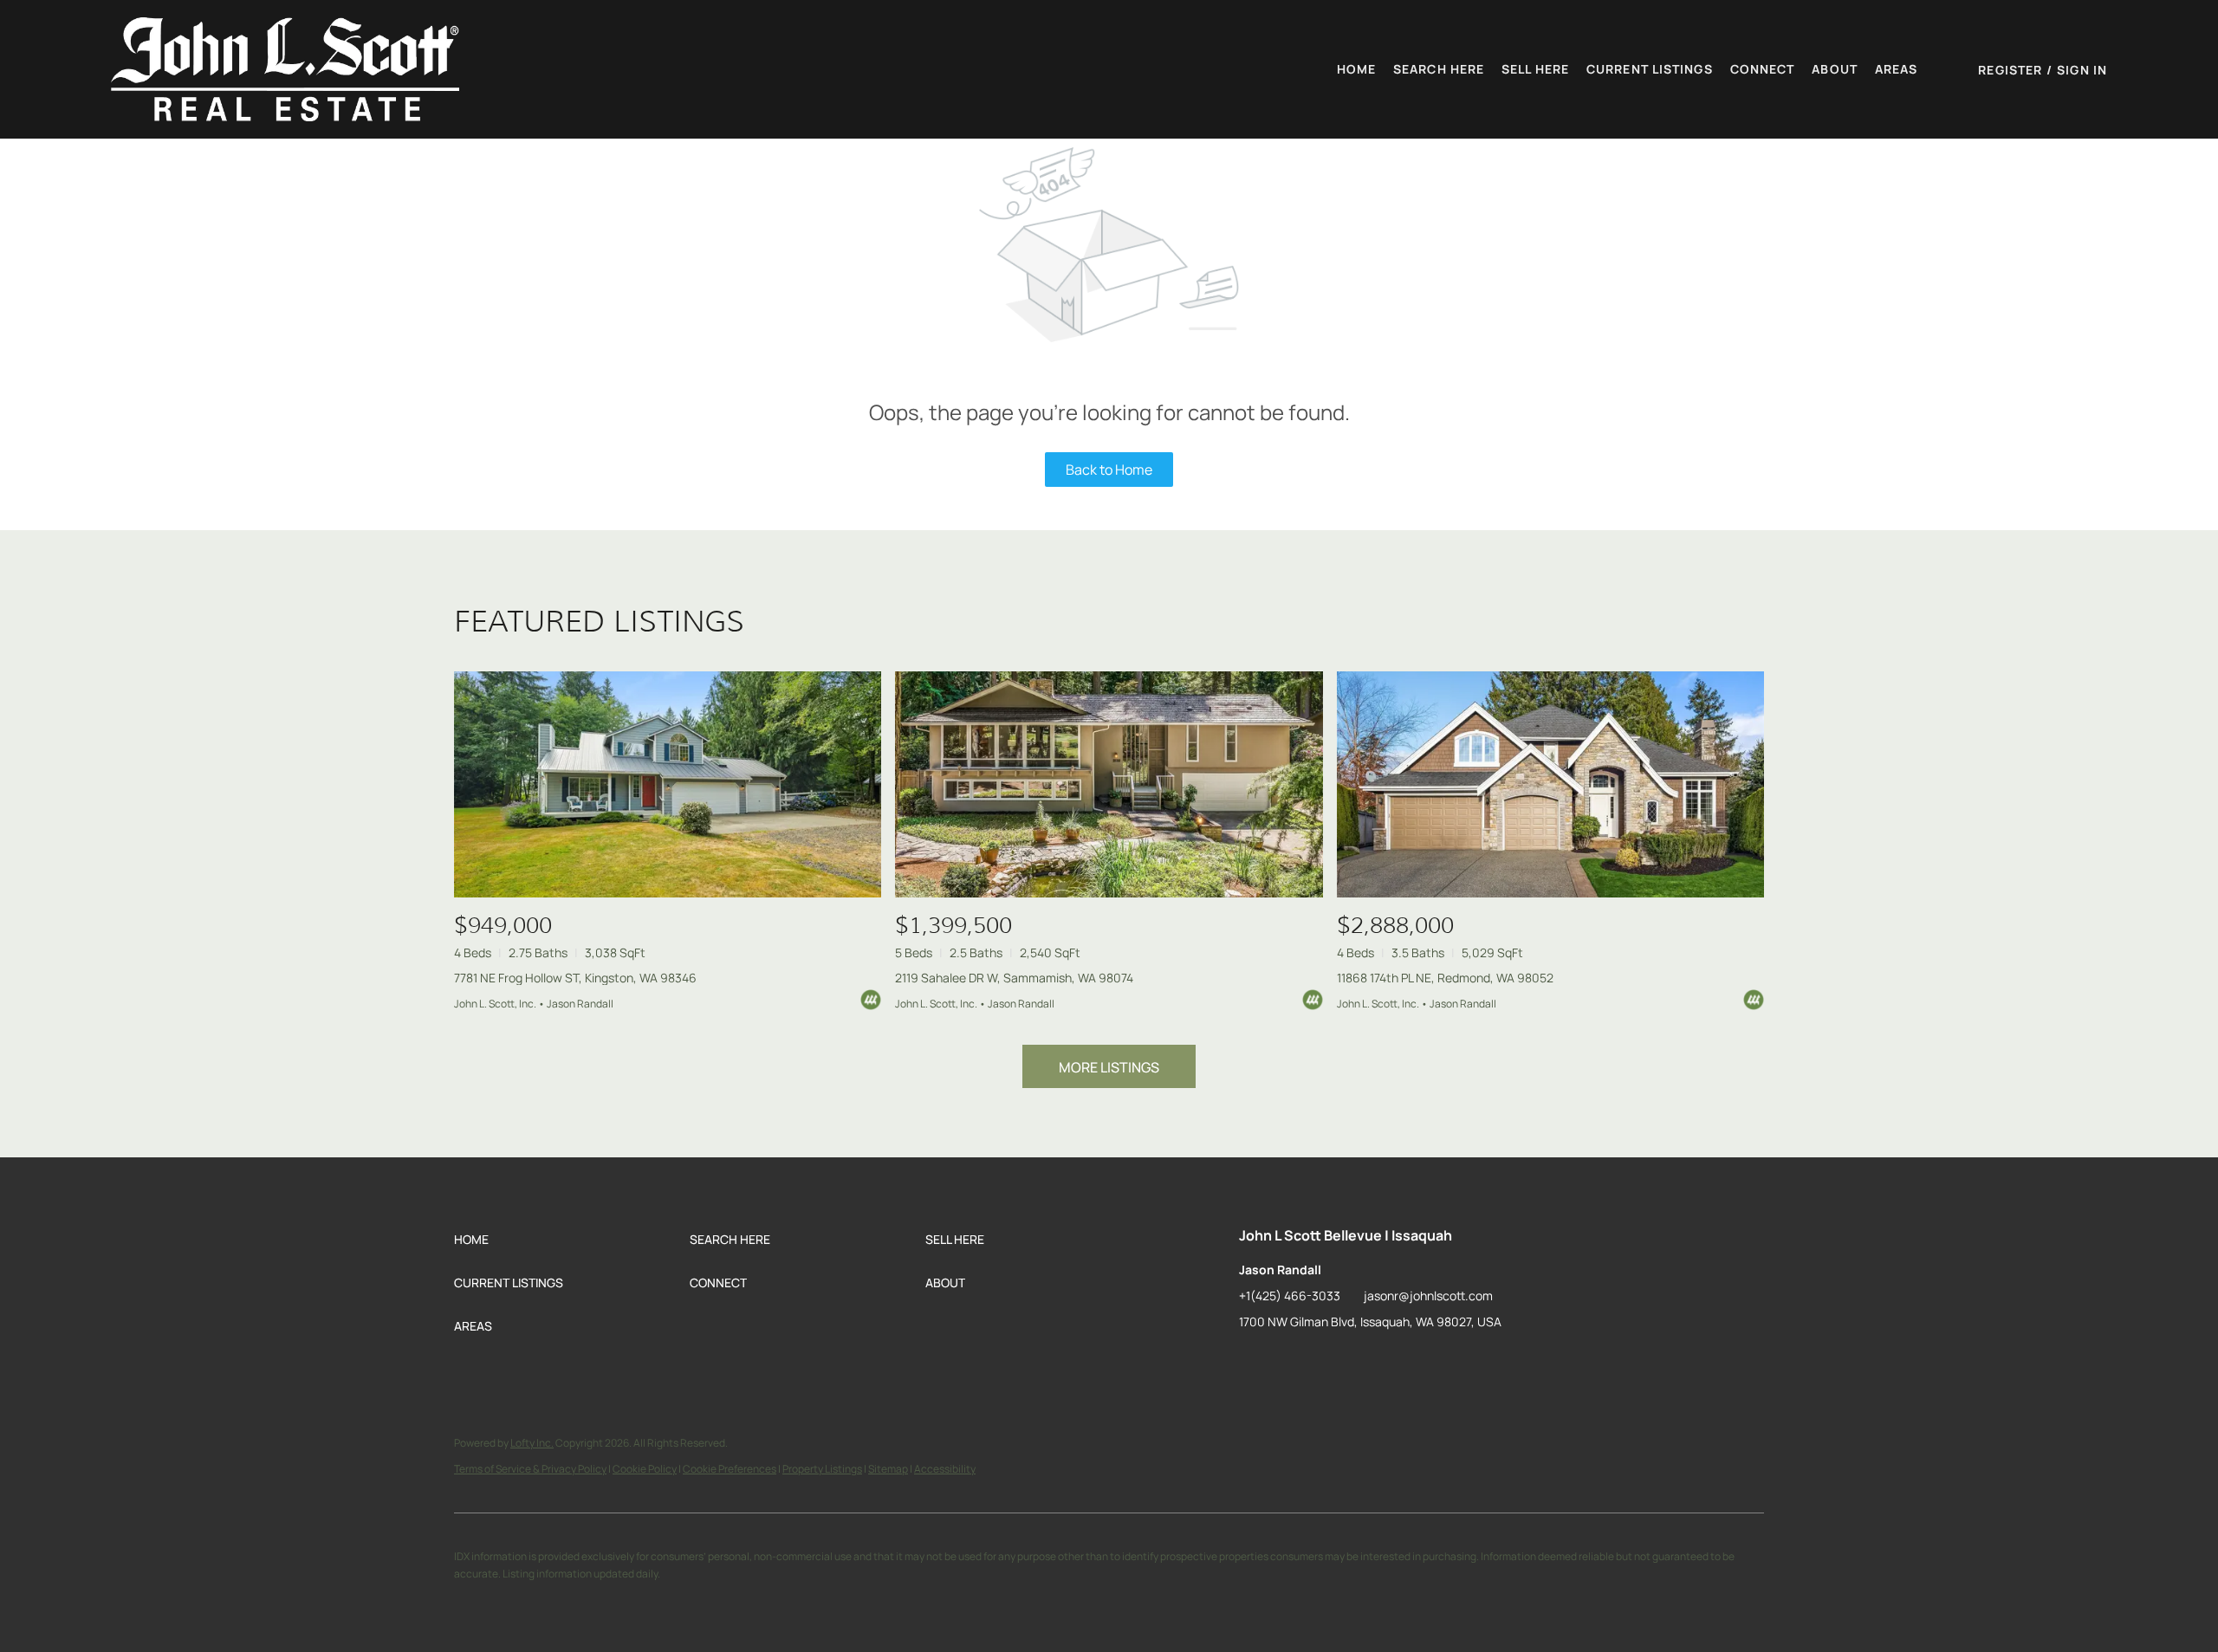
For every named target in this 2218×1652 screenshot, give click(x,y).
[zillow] (1252, 1361)
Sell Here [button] (1535, 69)
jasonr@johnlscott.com (1428, 1296)
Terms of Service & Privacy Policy (530, 1469)
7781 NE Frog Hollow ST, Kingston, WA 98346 (575, 978)
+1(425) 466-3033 (1290, 1296)
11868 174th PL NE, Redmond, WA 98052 (1445, 978)
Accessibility (945, 1469)
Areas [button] (1897, 69)
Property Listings (822, 1469)
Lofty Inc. (532, 1443)
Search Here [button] (1439, 69)
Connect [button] (1763, 69)
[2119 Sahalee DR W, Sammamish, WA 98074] (1109, 784)
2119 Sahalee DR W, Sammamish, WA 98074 (1014, 978)
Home (1356, 69)
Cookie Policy (645, 1469)
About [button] (1835, 69)
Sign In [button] (2082, 70)
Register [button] (2010, 70)
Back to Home (1109, 470)
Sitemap (888, 1469)
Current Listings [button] (1650, 69)
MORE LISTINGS (1109, 1067)
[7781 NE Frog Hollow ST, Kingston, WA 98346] (668, 784)
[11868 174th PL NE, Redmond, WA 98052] (1550, 784)
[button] (285, 69)
